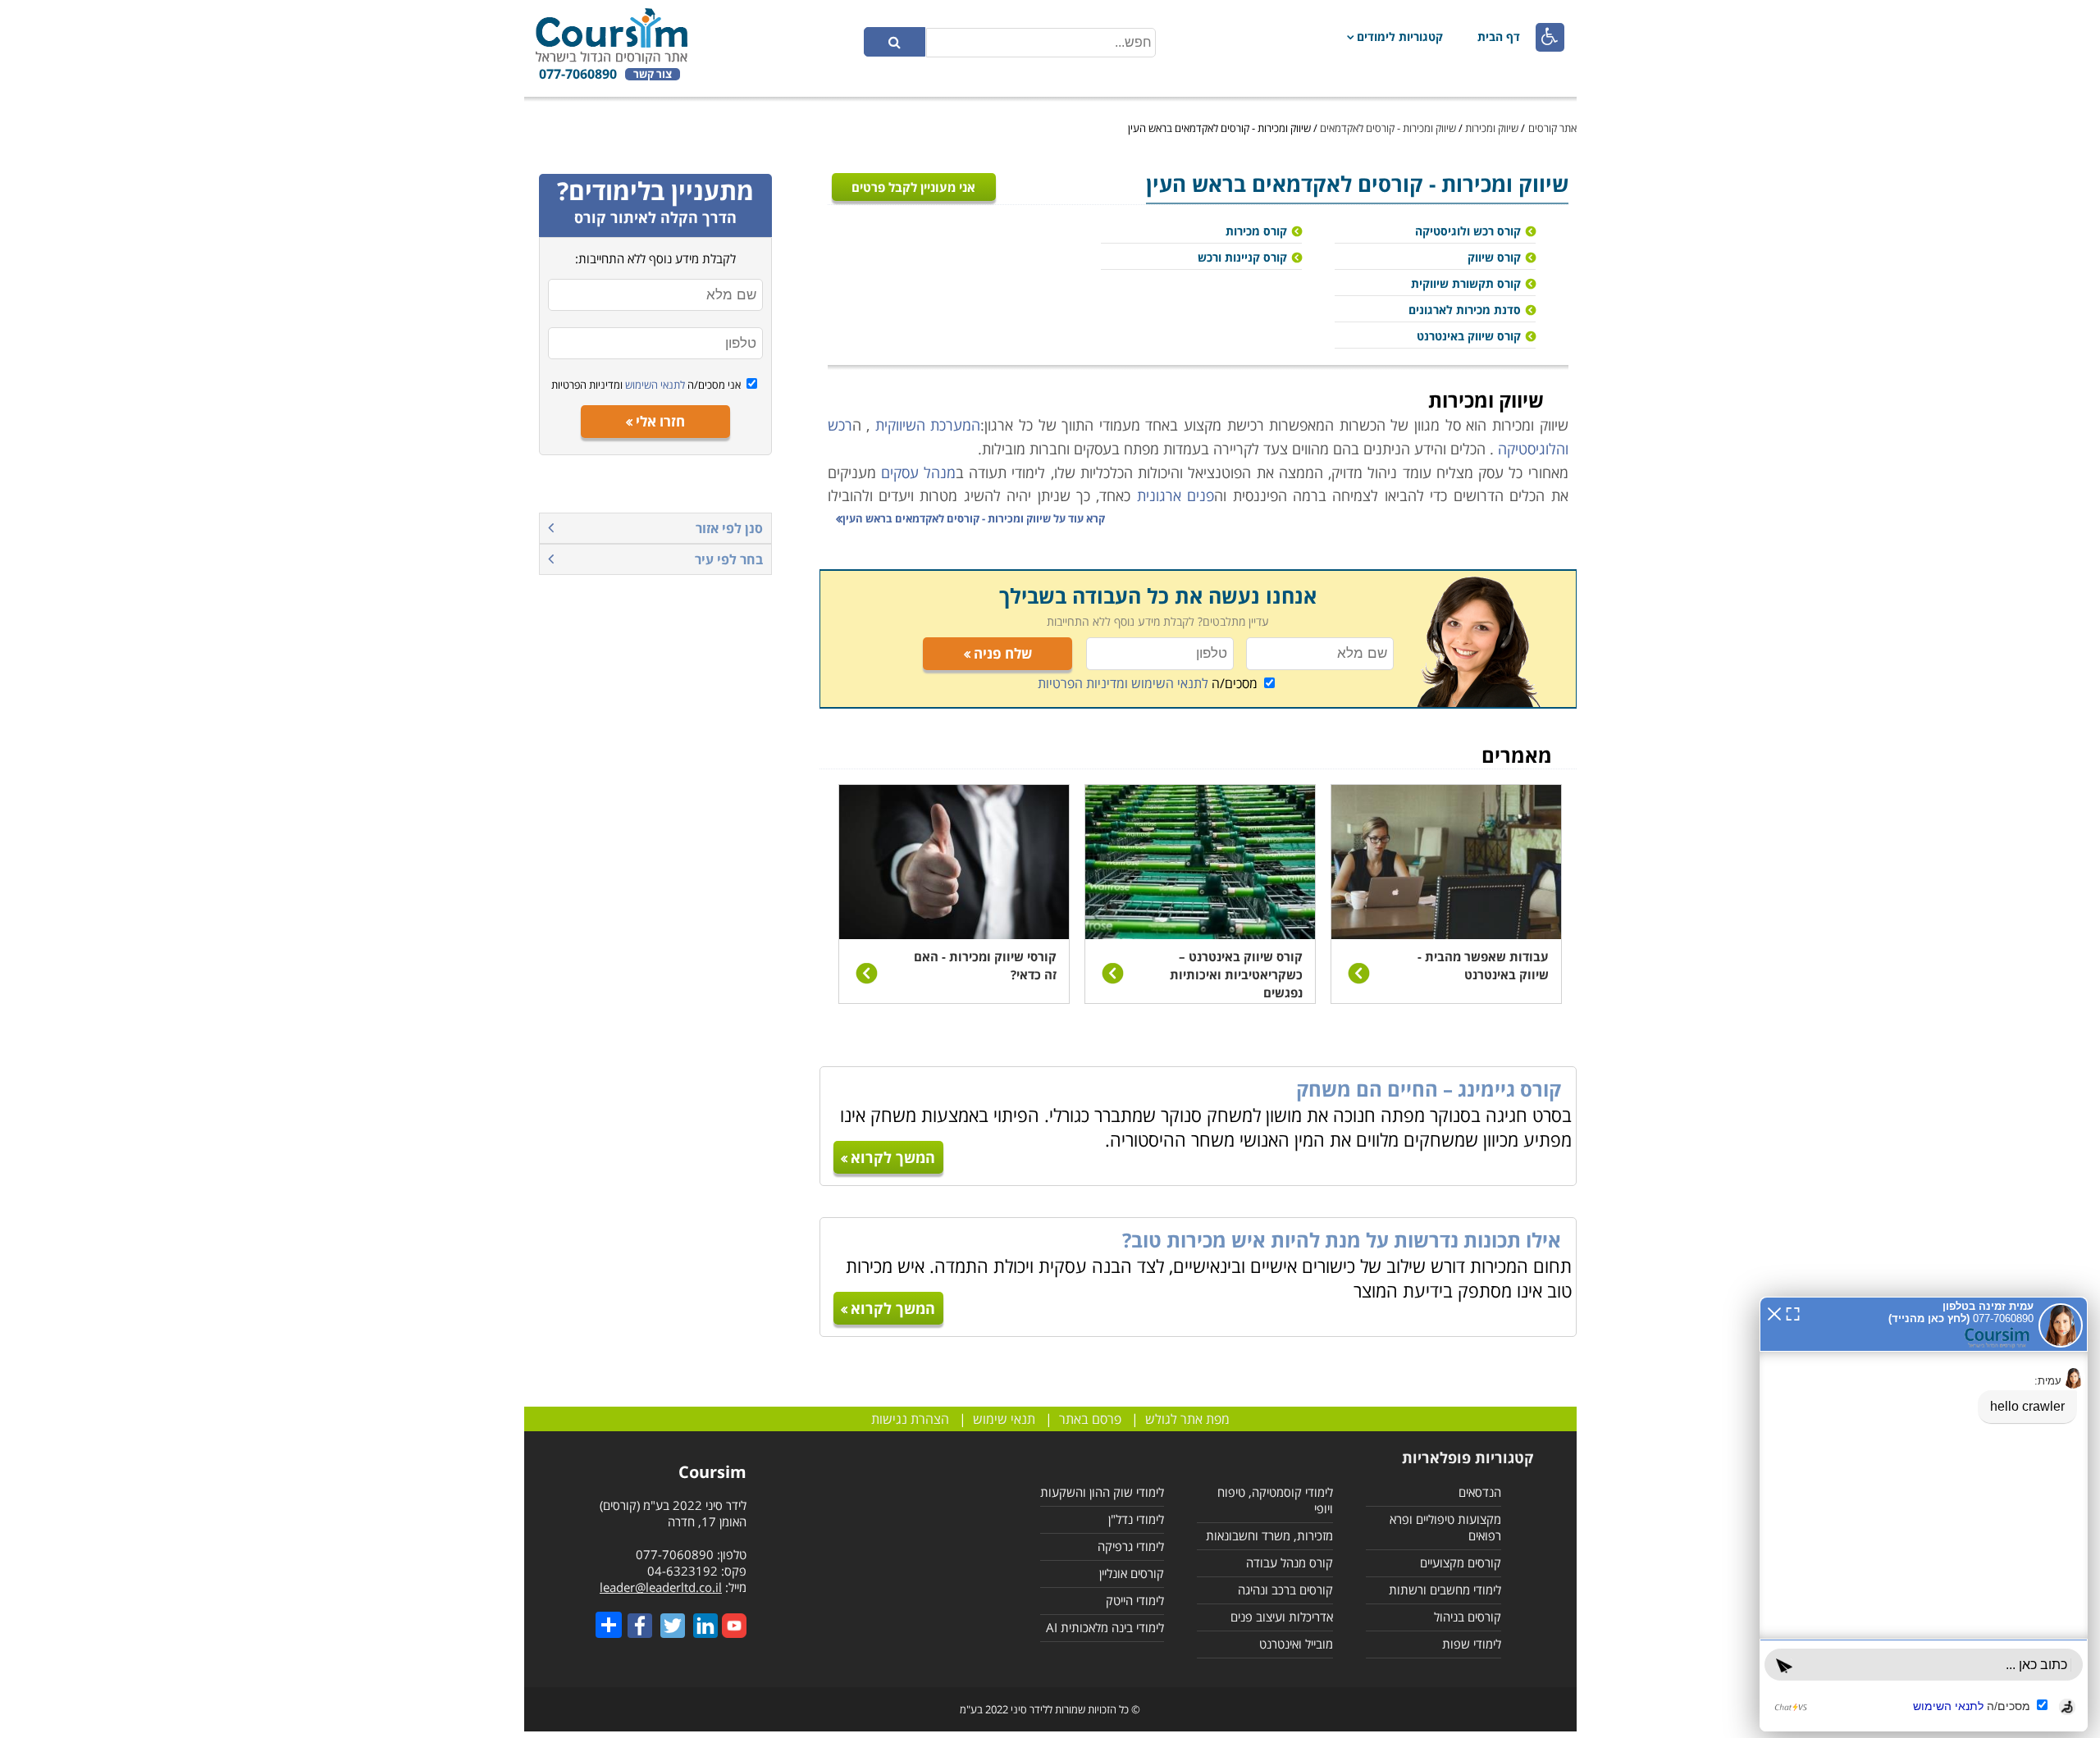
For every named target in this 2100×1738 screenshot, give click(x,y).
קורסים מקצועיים (1461, 1562)
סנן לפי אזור (729, 528)
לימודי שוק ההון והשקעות (1102, 1492)
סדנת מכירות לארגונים (1465, 310)
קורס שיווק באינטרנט (1469, 336)
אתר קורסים (1552, 128)
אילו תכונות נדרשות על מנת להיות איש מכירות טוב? (1342, 1240)
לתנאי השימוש (654, 385)
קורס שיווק (1494, 257)
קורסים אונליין (1132, 1573)
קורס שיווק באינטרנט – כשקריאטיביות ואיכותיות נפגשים (1236, 974)
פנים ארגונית (1176, 495)
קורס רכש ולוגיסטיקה (1468, 231)
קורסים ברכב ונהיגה (1285, 1590)
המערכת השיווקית (928, 425)
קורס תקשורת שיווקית (1466, 283)
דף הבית (1499, 36)
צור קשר (653, 74)
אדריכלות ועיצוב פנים (1282, 1617)
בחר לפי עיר (729, 559)
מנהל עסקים (918, 472)
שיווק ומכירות (1492, 128)
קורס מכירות (1256, 231)
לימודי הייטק (1135, 1600)
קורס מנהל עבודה (1290, 1562)
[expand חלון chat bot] (1793, 1312)
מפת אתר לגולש (1187, 1419)
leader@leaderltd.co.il (661, 1587)
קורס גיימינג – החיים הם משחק (1429, 1089)
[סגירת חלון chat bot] (1774, 1312)
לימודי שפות (1472, 1644)
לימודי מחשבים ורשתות (1445, 1590)
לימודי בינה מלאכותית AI (1105, 1627)
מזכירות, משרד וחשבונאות (1269, 1535)
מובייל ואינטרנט (1296, 1644)
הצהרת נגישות (910, 1419)
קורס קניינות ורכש (1242, 257)
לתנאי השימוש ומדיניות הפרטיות (1123, 683)
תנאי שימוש (1004, 1419)
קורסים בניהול (1468, 1617)
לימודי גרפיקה (1131, 1546)
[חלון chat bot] (1924, 1514)
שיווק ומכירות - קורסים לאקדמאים (1388, 128)
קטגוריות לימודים (1400, 36)
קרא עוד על (974, 518)
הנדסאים (1480, 1492)
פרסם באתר (1090, 1419)
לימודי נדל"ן (1136, 1519)
